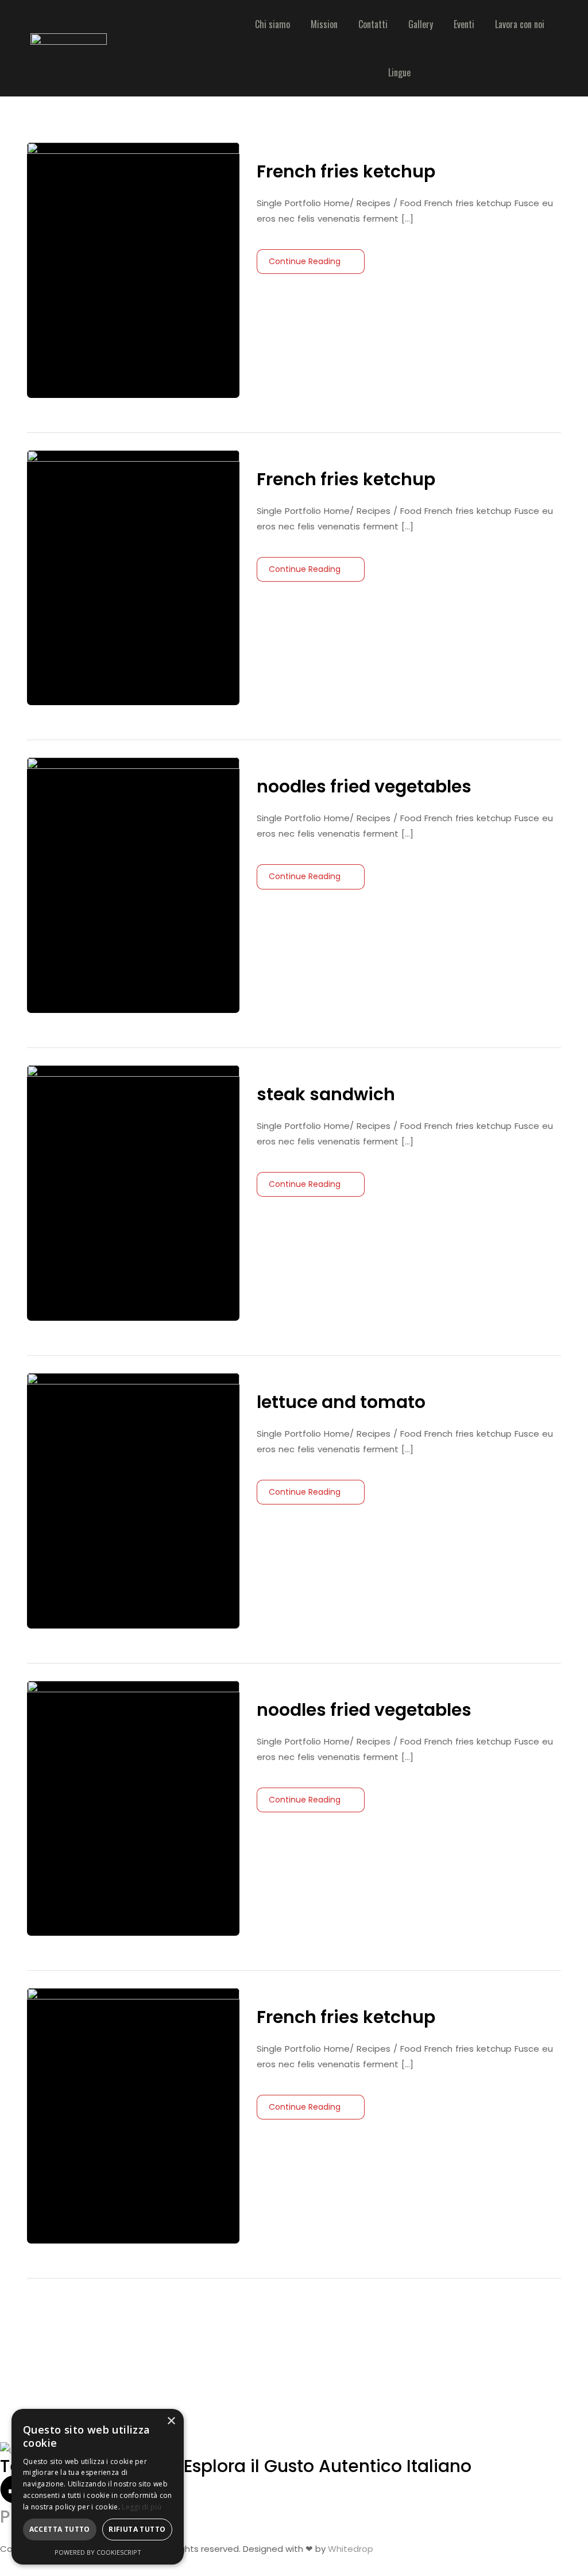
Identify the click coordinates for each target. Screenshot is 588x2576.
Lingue (399, 72)
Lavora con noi (520, 24)
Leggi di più (142, 2507)
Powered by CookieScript (98, 2552)
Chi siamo (272, 24)
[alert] (98, 2487)
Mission (324, 24)
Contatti (373, 24)
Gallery (421, 24)
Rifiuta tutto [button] (137, 2529)
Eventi (464, 24)
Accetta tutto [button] (60, 2529)
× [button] (171, 2421)
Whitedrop (351, 2549)
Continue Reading (305, 261)
